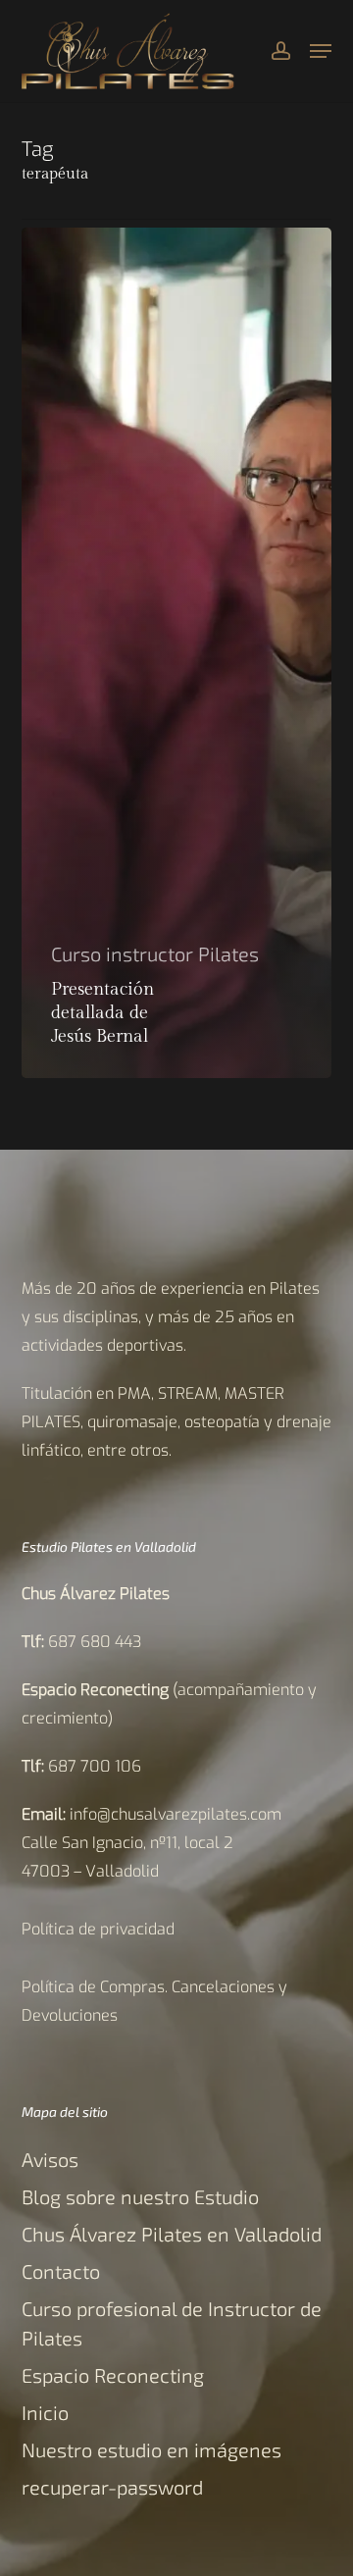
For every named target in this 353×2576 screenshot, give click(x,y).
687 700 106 (95, 1766)
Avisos (50, 2159)
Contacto (61, 2271)
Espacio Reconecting (113, 2375)
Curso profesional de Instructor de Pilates (172, 2323)
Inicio (45, 2412)
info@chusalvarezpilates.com (176, 1814)
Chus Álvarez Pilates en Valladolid (172, 2234)
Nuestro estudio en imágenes (151, 2449)
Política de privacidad (98, 1929)
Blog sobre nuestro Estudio (140, 2196)
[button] (321, 51)
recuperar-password (112, 2487)
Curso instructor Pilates (155, 953)
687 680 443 (95, 1642)
